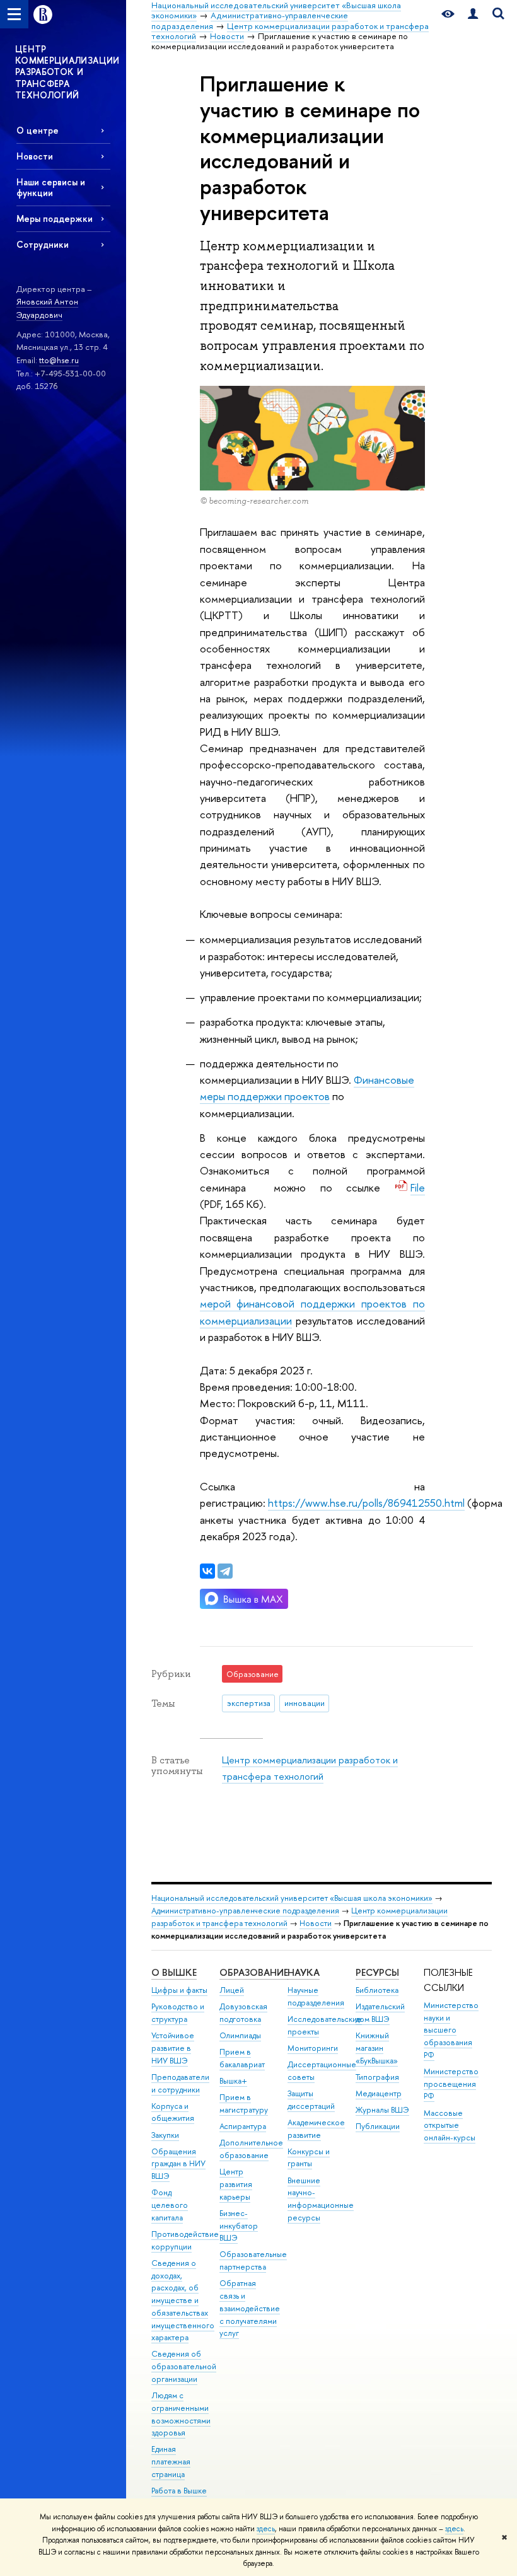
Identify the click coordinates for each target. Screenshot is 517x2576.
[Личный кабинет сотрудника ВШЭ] (473, 14)
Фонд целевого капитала (170, 2205)
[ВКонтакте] (207, 1571)
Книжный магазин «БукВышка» (377, 2048)
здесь (266, 2529)
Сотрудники (43, 244)
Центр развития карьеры (236, 2184)
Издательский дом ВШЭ (380, 2013)
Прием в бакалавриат (242, 2058)
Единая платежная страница (171, 2462)
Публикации (378, 2126)
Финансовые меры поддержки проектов (307, 1088)
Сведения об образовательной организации (184, 2366)
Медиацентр (379, 2093)
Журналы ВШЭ (382, 2110)
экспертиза (249, 1703)
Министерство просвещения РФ (451, 2084)
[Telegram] (225, 1571)
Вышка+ (233, 2081)
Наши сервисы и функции (51, 187)
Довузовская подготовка (243, 2013)
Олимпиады (240, 2035)
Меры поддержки (55, 218)
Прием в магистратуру (244, 2103)
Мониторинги (313, 2048)
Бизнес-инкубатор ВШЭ (239, 2226)
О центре (38, 130)
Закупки (165, 2135)
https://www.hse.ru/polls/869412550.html (366, 1503)
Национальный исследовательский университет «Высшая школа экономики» (292, 1898)
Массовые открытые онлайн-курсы (450, 2126)
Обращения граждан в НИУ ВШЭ (178, 2164)
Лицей (232, 1990)
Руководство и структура (178, 2013)
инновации (305, 1703)
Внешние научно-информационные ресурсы (321, 2199)
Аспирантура (243, 2126)
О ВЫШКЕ (174, 1972)
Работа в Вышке (179, 2491)
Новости (35, 156)
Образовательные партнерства (253, 2260)
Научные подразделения (316, 1996)
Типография (377, 2077)
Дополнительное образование (251, 2149)
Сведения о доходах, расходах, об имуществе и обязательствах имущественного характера (183, 2300)
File (418, 1187)
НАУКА (304, 1972)
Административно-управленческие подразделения (245, 1911)
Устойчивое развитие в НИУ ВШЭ (173, 2048)
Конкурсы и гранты (309, 2158)
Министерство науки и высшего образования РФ (451, 2030)
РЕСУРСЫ (377, 1972)
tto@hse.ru (59, 360)
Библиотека (377, 1990)
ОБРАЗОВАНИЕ (254, 1972)
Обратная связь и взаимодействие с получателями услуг (250, 2308)
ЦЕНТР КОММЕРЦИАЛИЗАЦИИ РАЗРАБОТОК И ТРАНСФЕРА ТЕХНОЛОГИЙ (67, 72)
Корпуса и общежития (173, 2112)
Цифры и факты (179, 1990)
